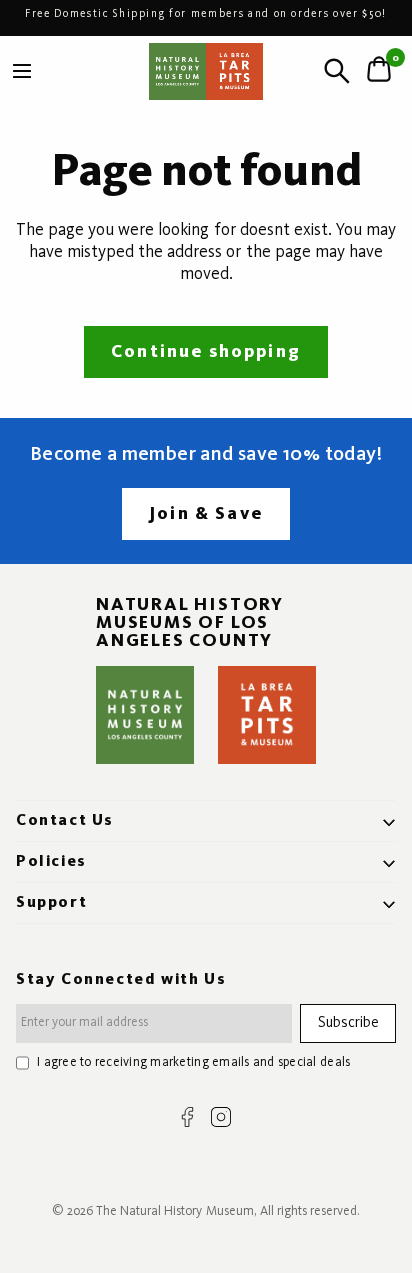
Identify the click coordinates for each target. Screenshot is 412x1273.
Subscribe (348, 1023)
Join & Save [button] (206, 514)
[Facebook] (187, 1117)
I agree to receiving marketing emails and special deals (193, 1062)
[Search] (337, 71)
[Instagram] (221, 1117)
